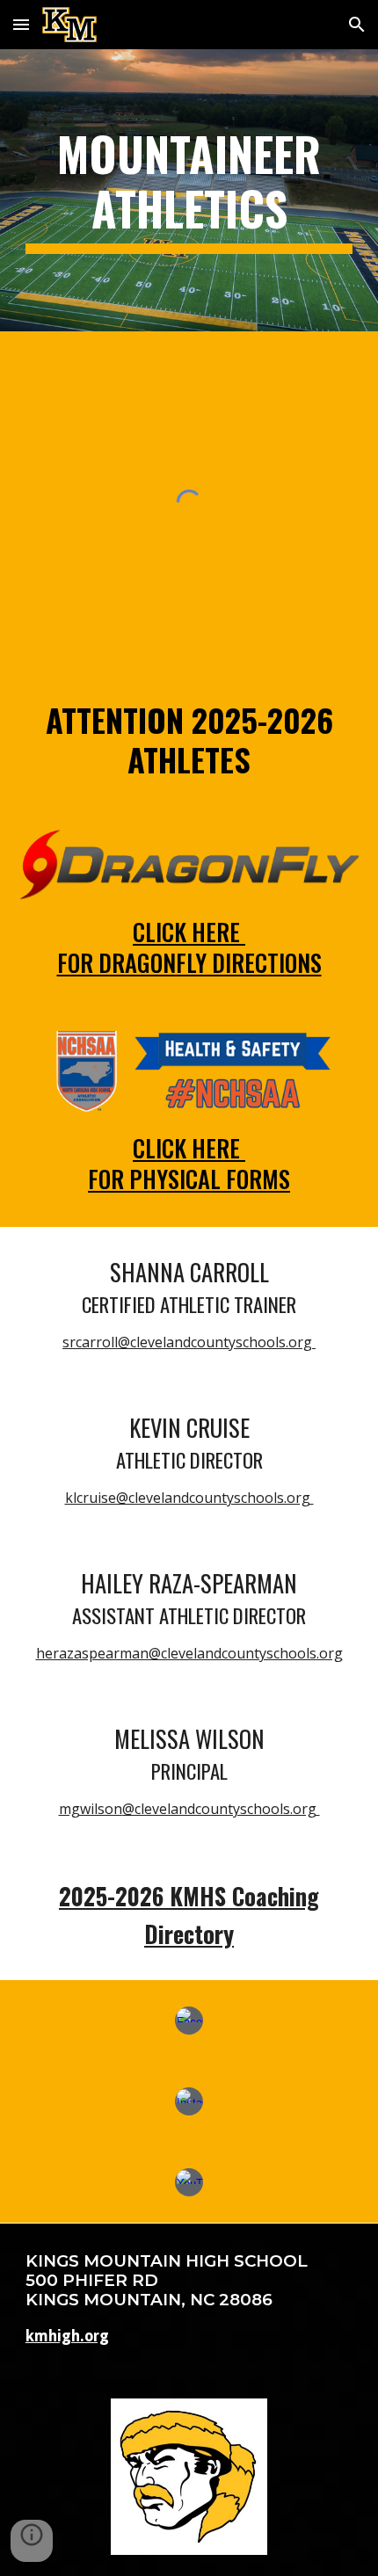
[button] (21, 24)
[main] (189, 190)
